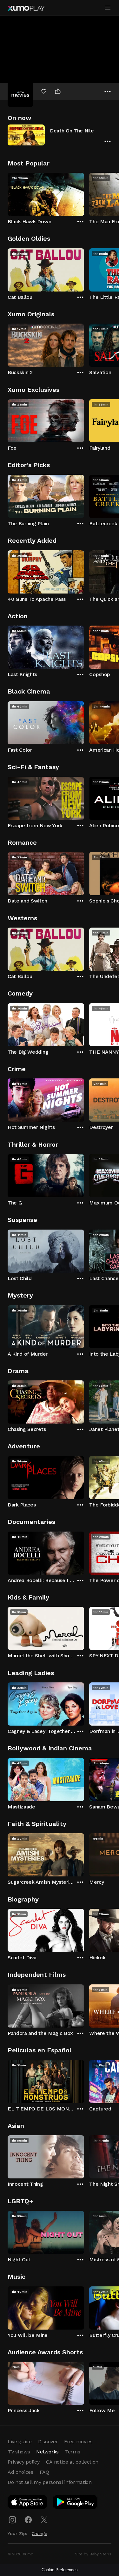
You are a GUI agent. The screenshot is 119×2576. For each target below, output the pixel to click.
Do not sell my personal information (50, 2482)
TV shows (19, 2452)
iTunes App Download (28, 2503)
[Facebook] (28, 2520)
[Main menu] (108, 8)
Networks (47, 2452)
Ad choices (20, 2472)
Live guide (20, 2442)
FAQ (44, 2472)
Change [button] (40, 2533)
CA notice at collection (72, 2462)
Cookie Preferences (60, 2570)
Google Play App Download (76, 2503)
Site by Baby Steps (93, 2554)
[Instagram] (12, 2520)
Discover (48, 2442)
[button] (60, 135)
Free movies (78, 2442)
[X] (44, 2520)
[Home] (26, 8)
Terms (73, 2452)
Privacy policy (24, 2462)
